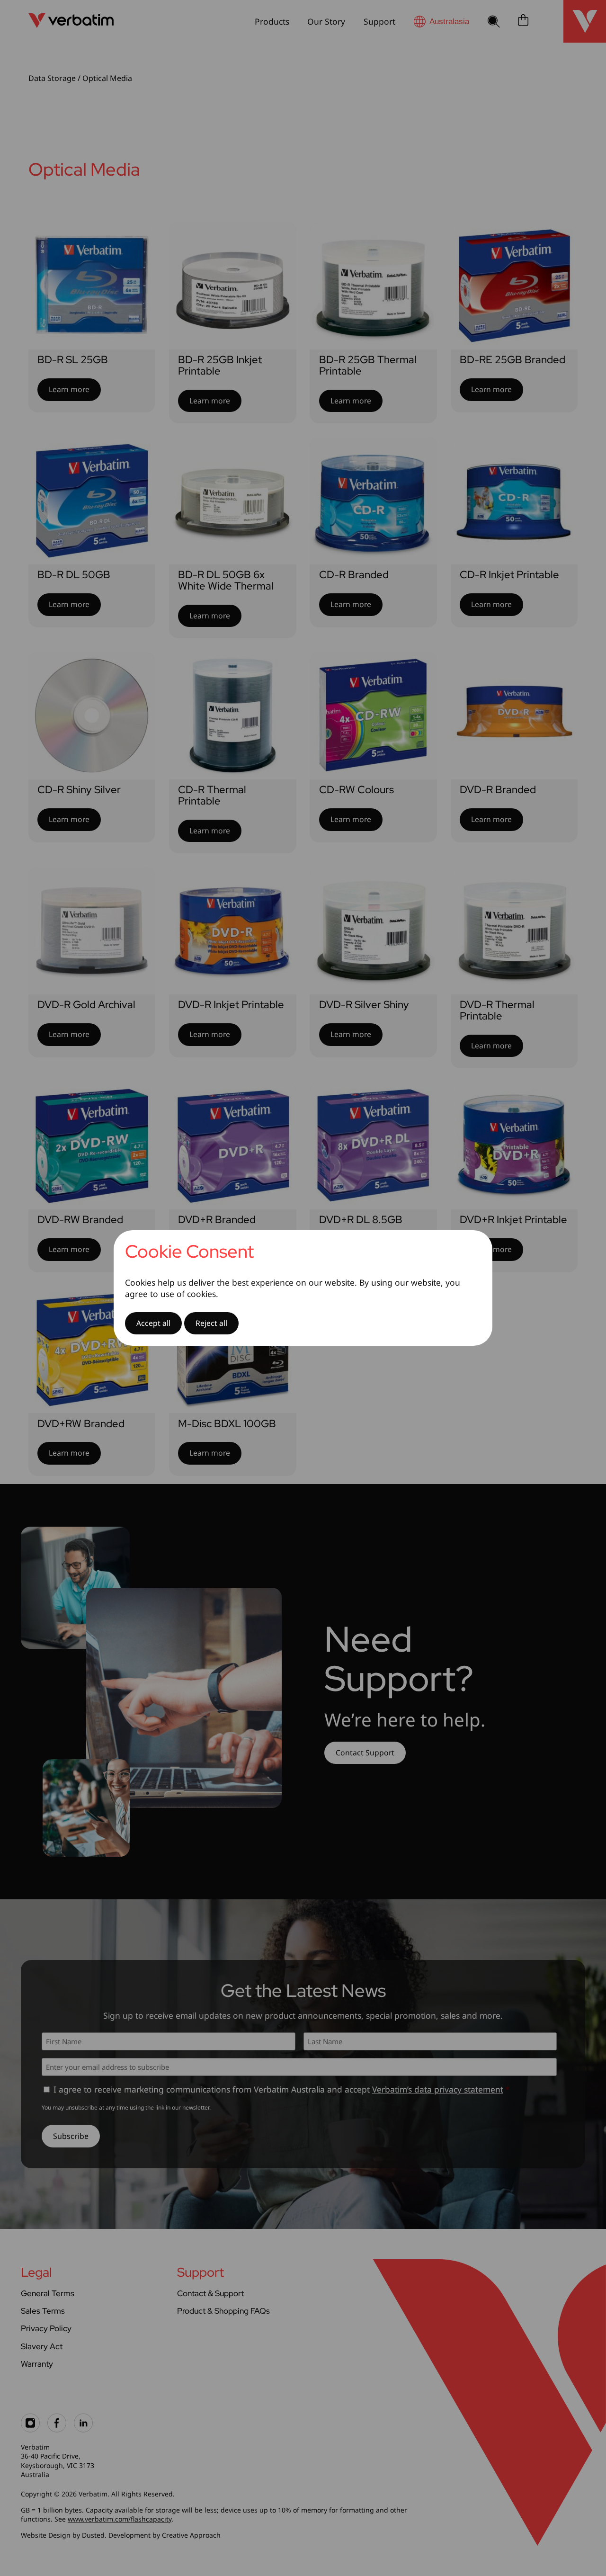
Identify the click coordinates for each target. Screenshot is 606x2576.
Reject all (211, 1323)
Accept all (153, 1323)
